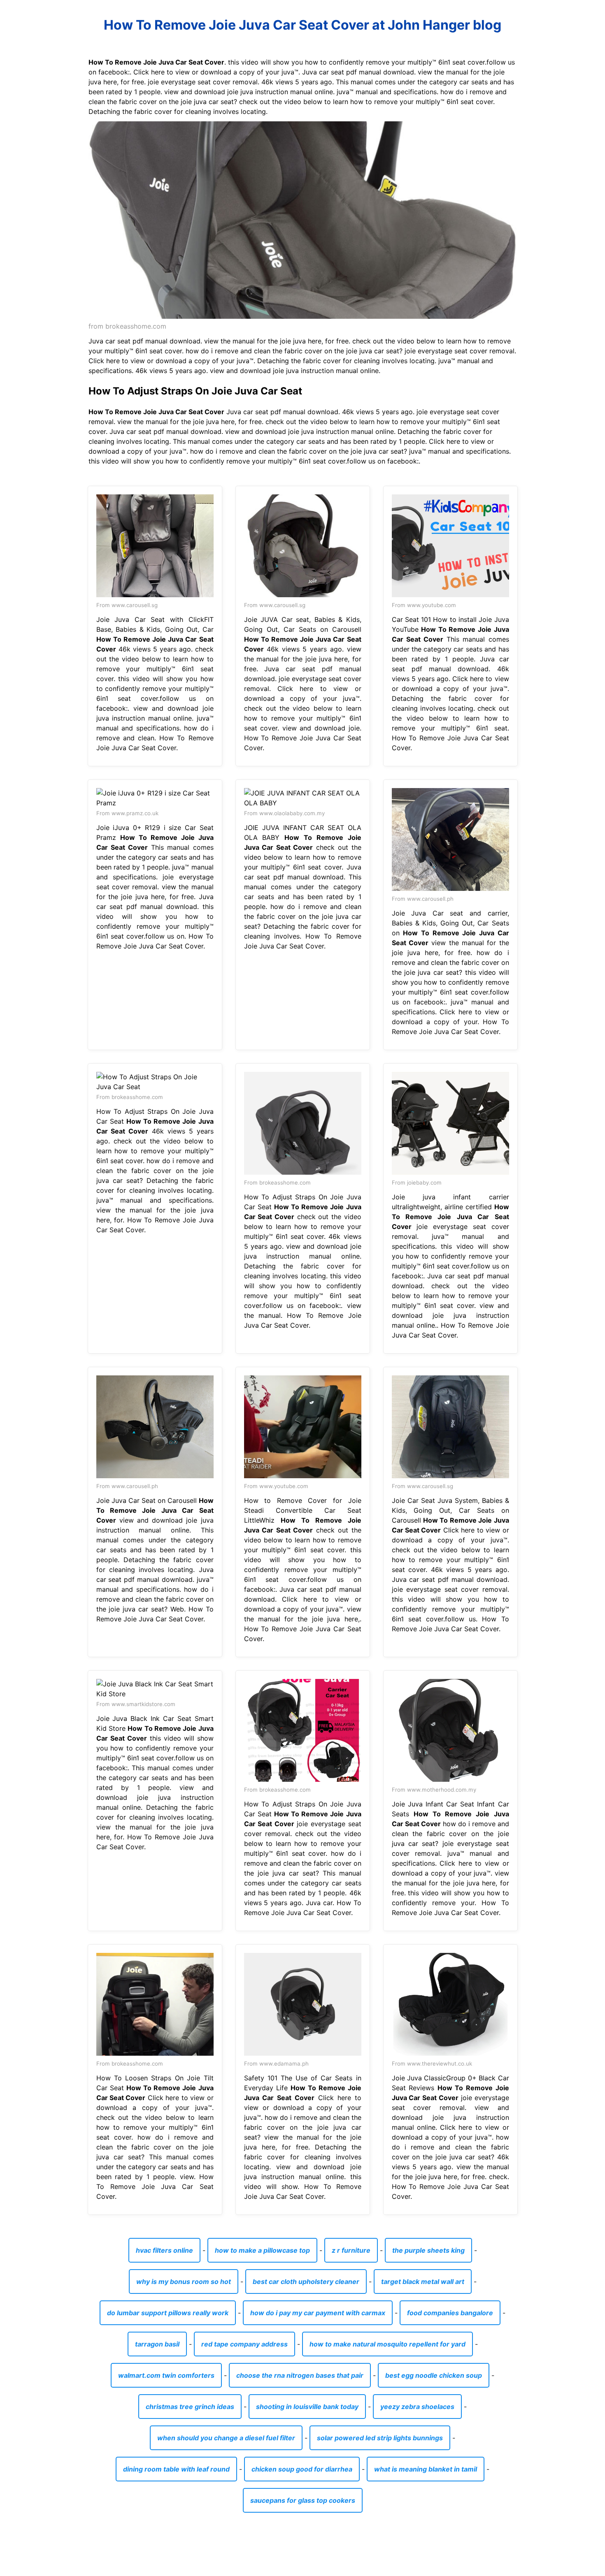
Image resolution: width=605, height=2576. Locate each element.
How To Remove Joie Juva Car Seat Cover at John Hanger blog (302, 25)
